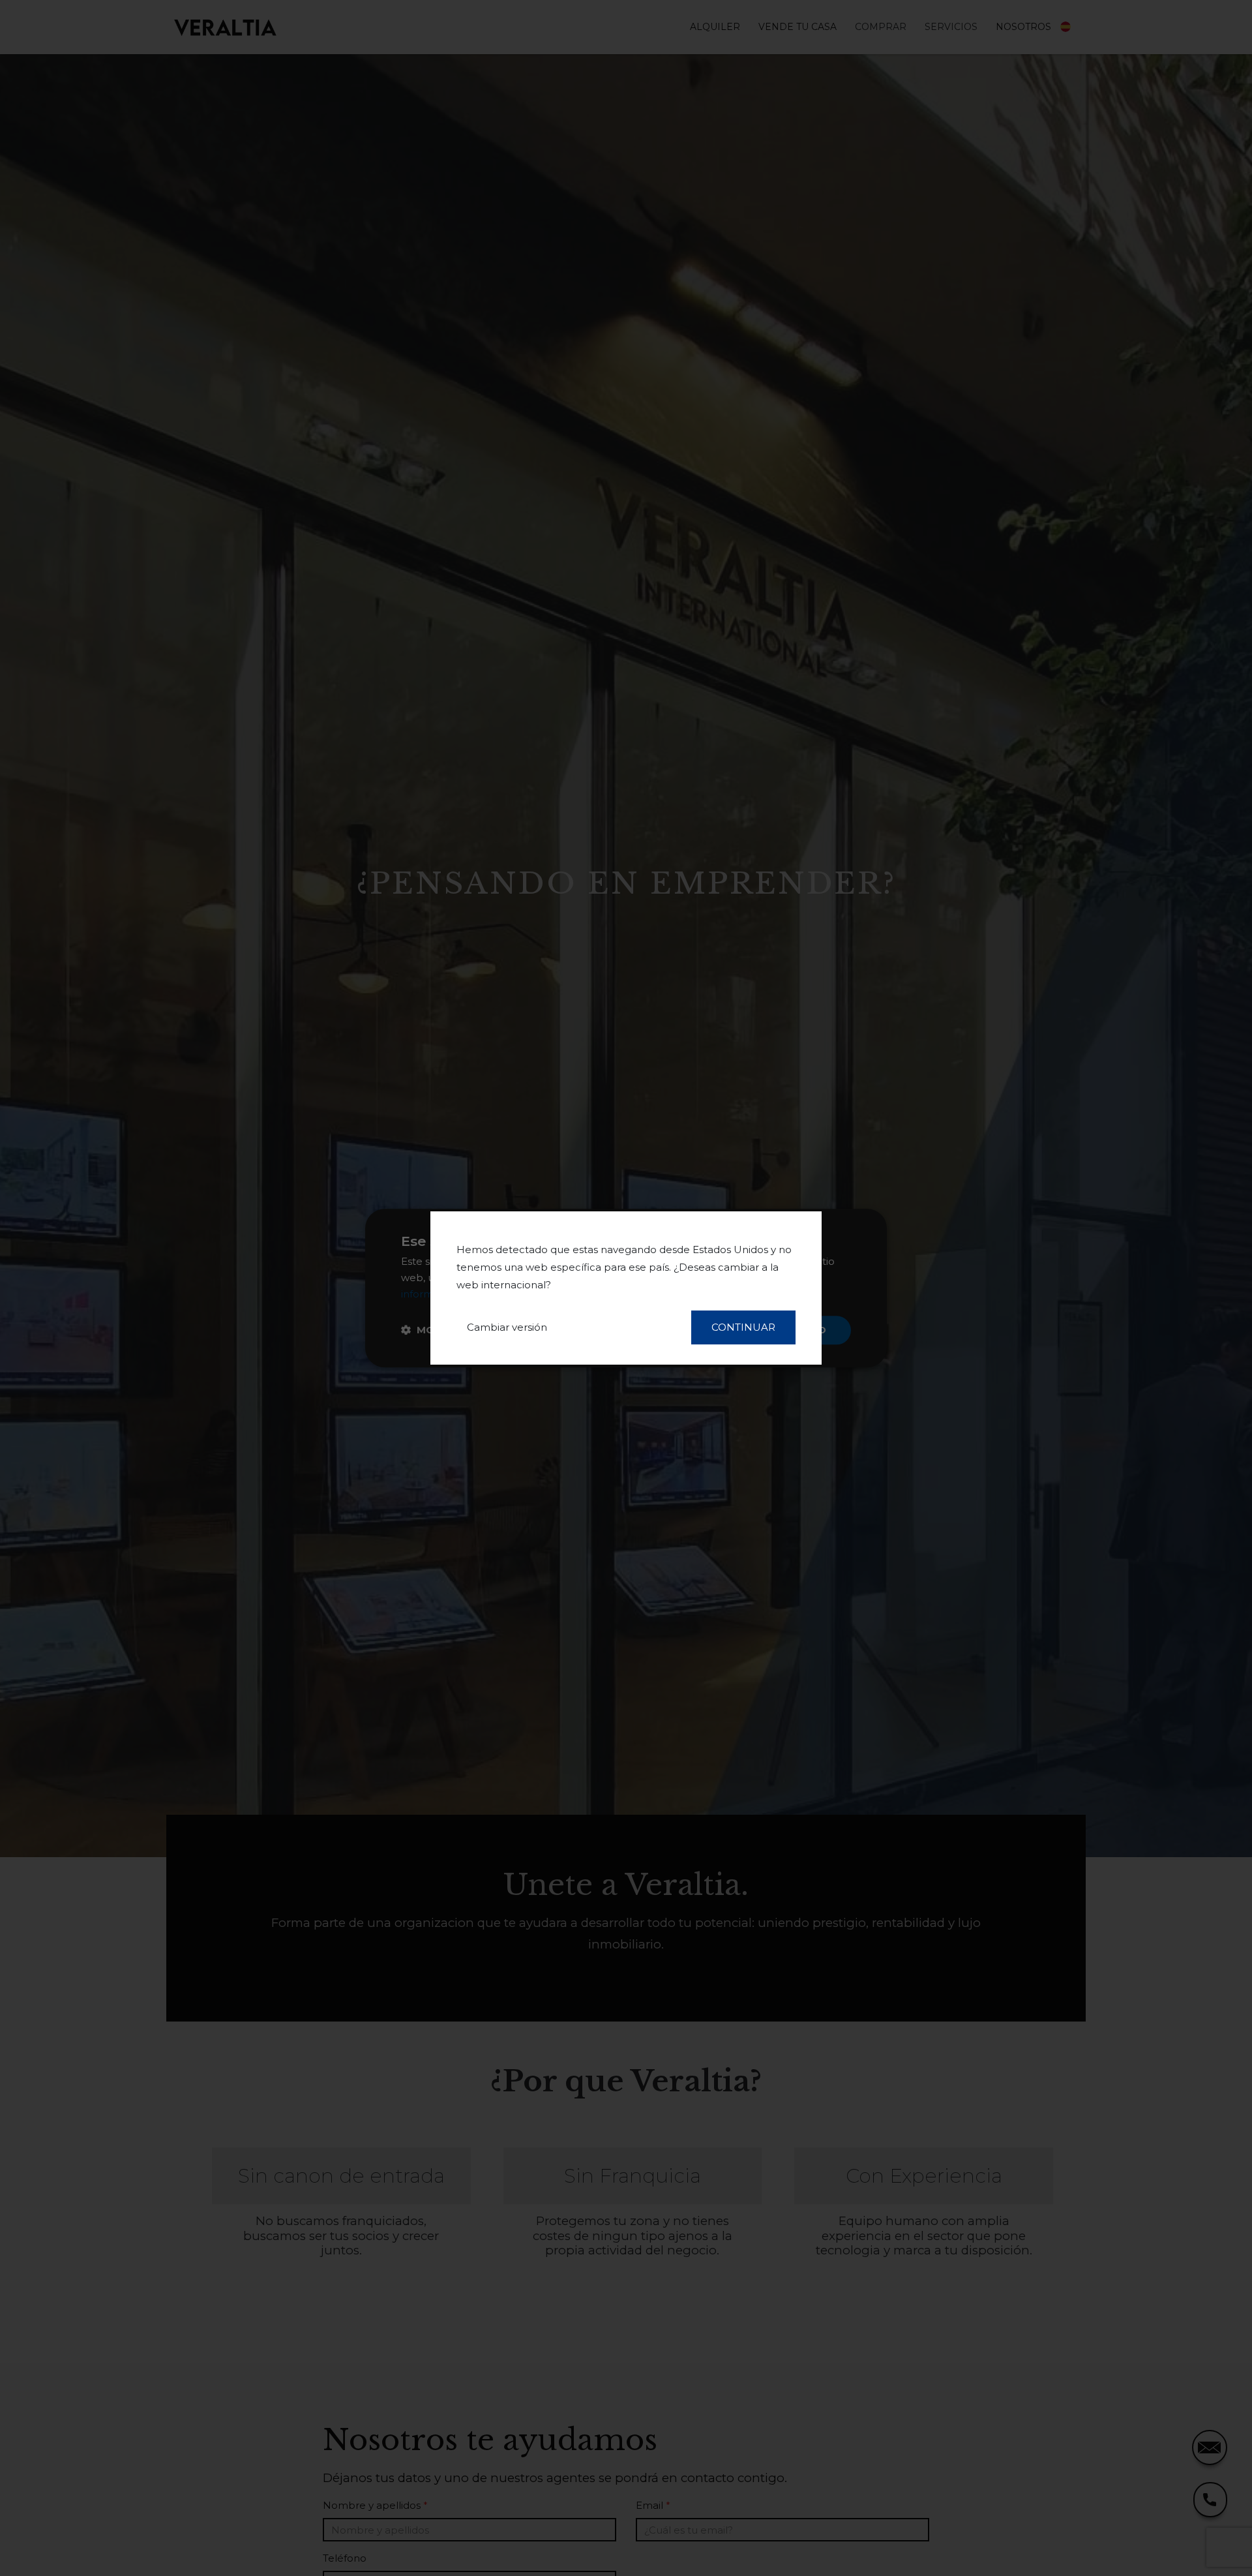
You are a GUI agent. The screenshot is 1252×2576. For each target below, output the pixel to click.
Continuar (743, 1327)
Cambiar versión (507, 1327)
